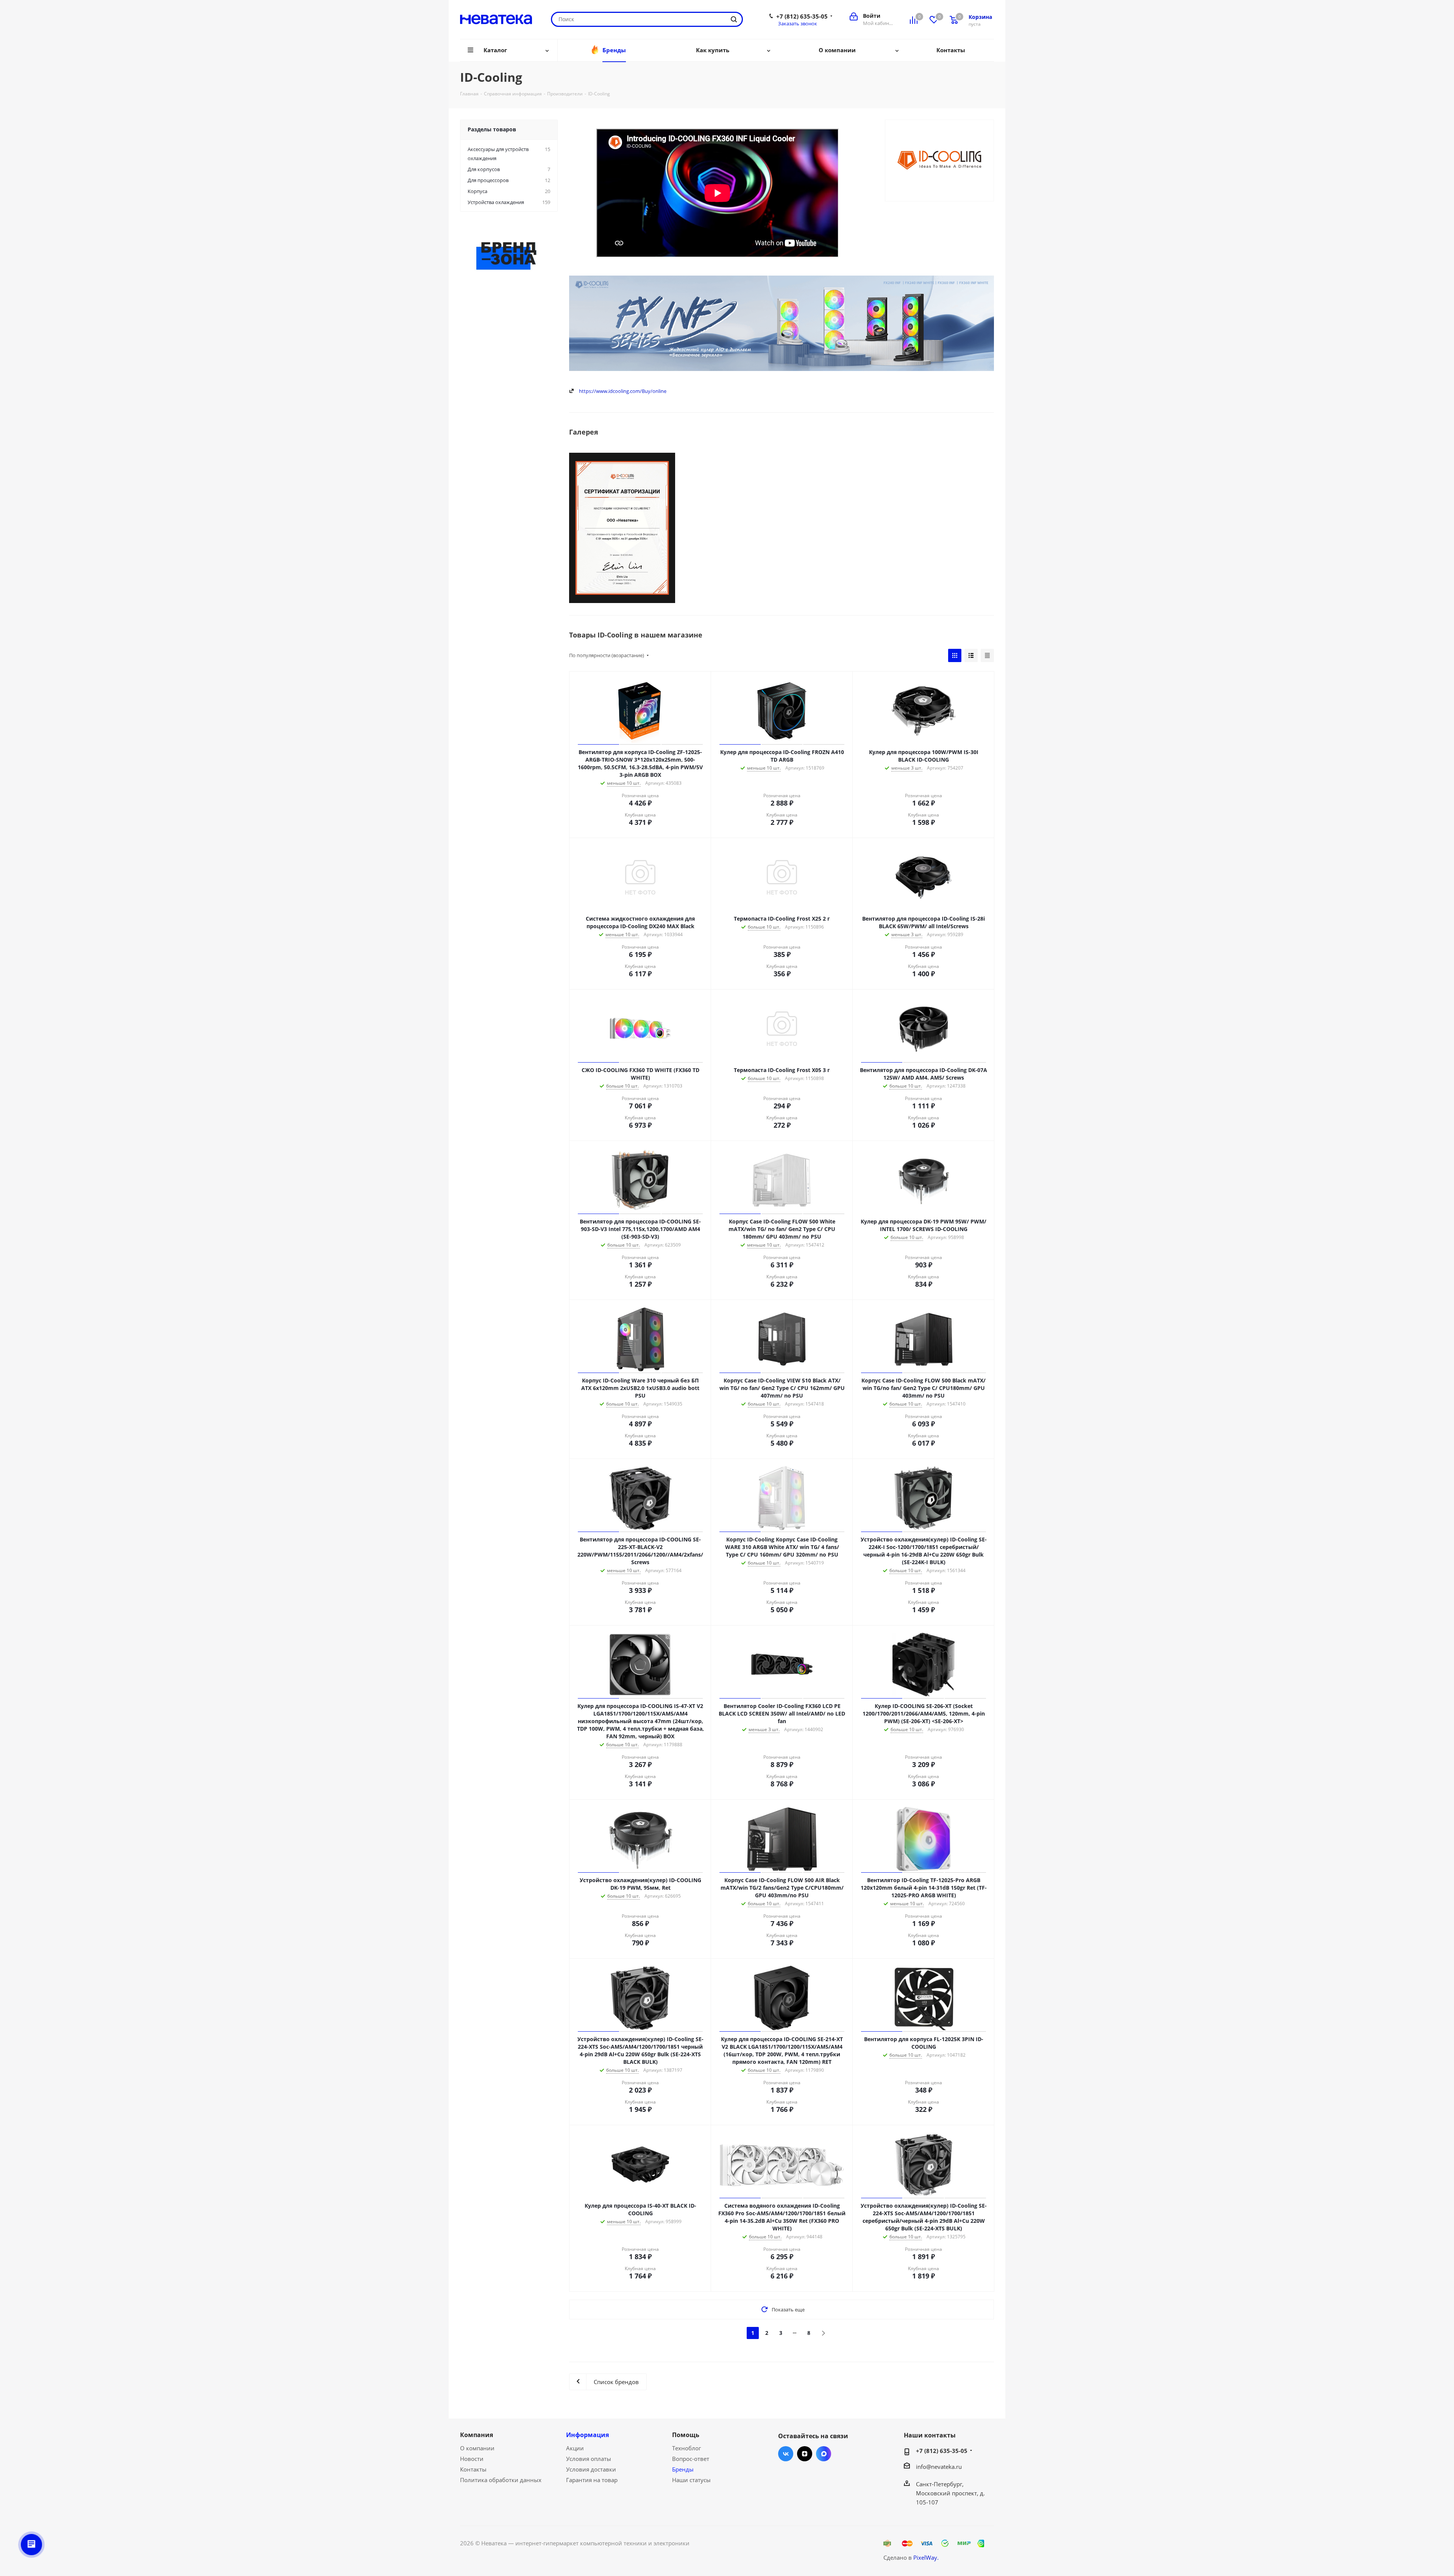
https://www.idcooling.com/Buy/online (623, 391)
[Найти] (734, 19)
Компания (477, 2435)
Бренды (683, 2469)
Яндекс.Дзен (805, 2454)
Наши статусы (691, 2480)
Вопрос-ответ (691, 2459)
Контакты (473, 2469)
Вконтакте (786, 2454)
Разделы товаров (492, 129)
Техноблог (686, 2448)
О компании (477, 2448)
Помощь (686, 2435)
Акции (575, 2448)
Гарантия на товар (592, 2480)
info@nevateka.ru (939, 2467)
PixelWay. (926, 2557)
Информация (587, 2435)
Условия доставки (591, 2469)
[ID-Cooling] (622, 528)
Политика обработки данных (501, 2480)
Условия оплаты (589, 2459)
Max (824, 2454)
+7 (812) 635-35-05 (802, 16)
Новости (472, 2459)
